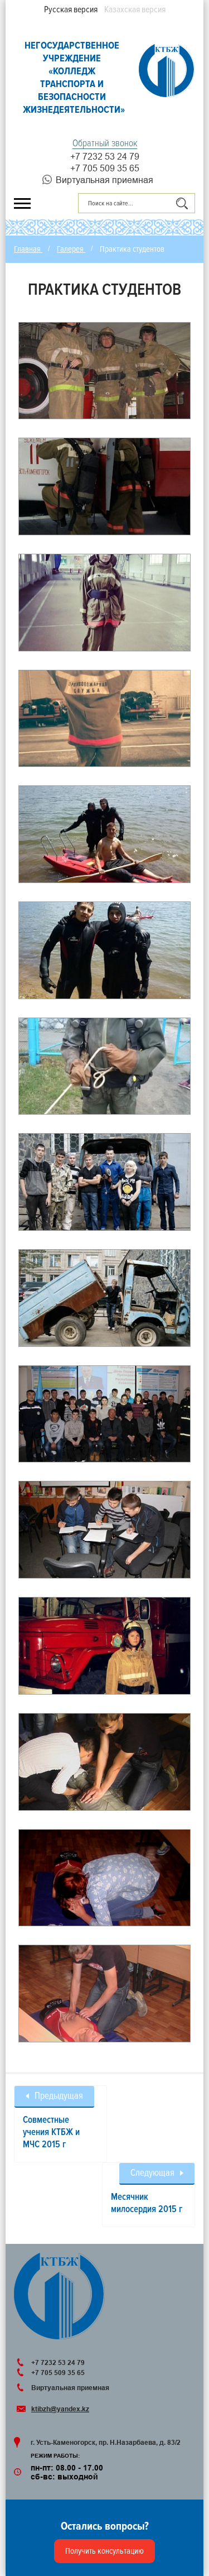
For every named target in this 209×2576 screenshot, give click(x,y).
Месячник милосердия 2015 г (147, 2203)
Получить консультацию (104, 2551)
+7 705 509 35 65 (105, 168)
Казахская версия (135, 9)
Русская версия (71, 9)
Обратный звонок (105, 143)
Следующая (152, 2173)
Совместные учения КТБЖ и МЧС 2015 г (51, 2132)
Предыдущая (59, 2096)
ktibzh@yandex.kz (60, 2409)
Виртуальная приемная (104, 180)
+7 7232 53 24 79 (105, 156)
